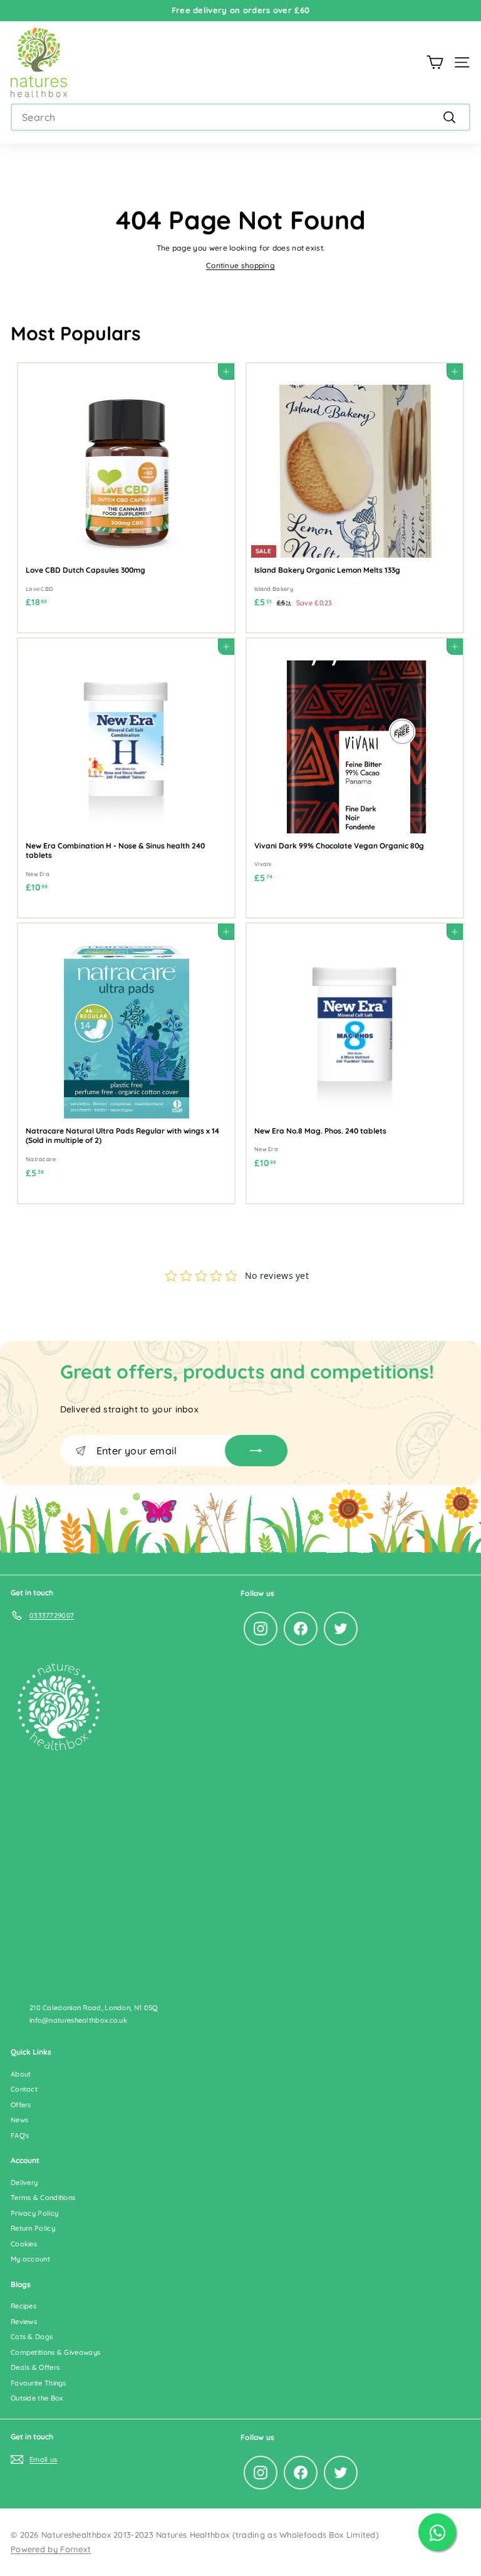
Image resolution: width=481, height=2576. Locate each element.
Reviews (24, 2322)
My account (30, 2259)
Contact (24, 2089)
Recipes (23, 2306)
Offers (21, 2105)
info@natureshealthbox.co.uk (78, 2020)
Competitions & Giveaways (55, 2352)
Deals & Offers (35, 2367)
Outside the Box (37, 2398)
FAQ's (20, 2135)
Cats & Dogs (32, 2337)
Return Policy (33, 2228)
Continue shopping (240, 265)
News (19, 2120)
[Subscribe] (256, 1451)
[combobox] (240, 117)
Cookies (24, 2244)
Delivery (24, 2182)
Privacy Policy (34, 2213)
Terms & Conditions (43, 2198)
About (21, 2074)
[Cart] (435, 62)
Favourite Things (39, 2383)
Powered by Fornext (51, 2549)
